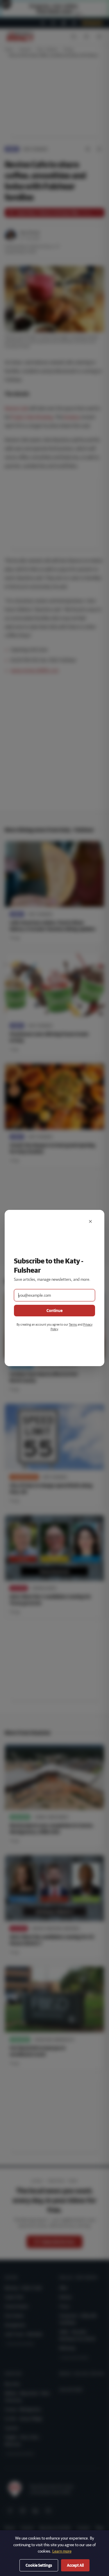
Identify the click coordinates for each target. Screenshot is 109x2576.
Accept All (75, 2565)
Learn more (62, 2551)
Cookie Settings (39, 2565)
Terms (73, 1324)
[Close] (90, 1221)
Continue (54, 1311)
